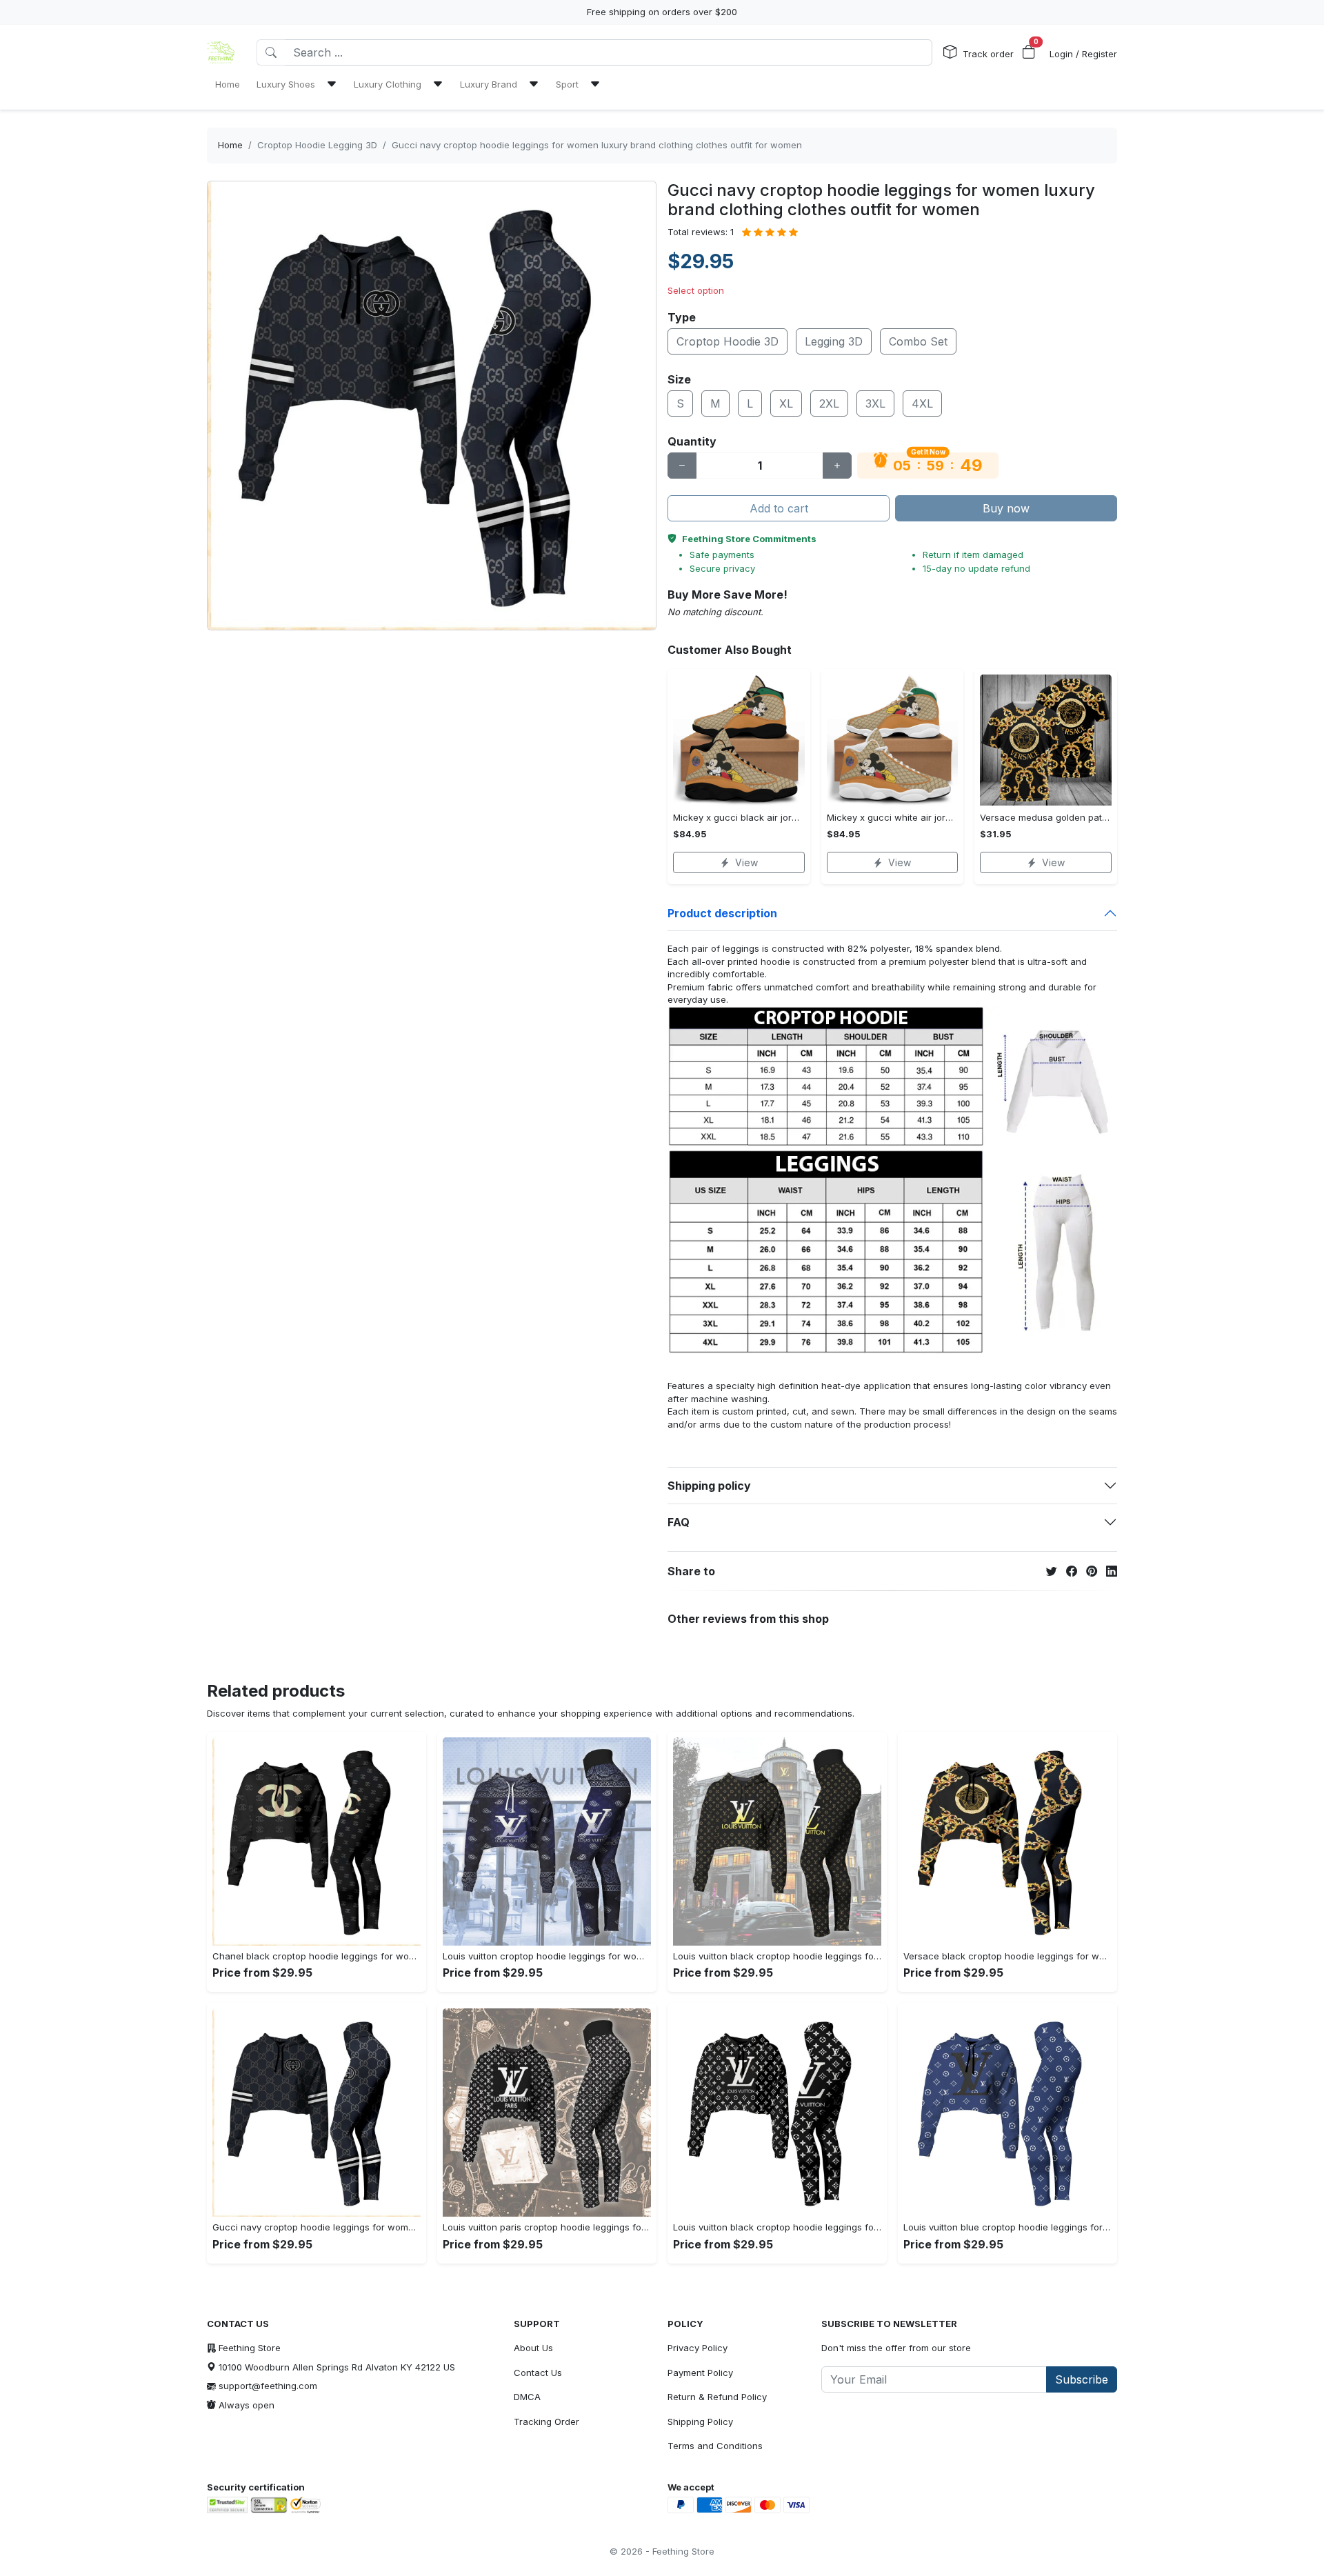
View (746, 862)
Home (230, 145)
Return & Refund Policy (717, 2397)
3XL (875, 403)
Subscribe (1082, 2379)
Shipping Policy (700, 2422)
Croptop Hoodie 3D (728, 341)
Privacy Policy (698, 2348)
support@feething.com (268, 2386)
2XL (829, 403)
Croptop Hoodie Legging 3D (317, 145)
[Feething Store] (221, 52)
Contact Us (538, 2373)
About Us (533, 2348)
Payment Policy (700, 2373)
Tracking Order (546, 2422)
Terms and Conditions (715, 2446)
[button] (1029, 52)
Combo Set (918, 341)
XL (786, 403)
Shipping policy (709, 1486)
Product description (722, 913)
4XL (922, 403)
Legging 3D (834, 341)
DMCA (527, 2397)
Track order (988, 54)
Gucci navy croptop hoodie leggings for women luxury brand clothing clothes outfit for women (597, 145)
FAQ (679, 1522)
